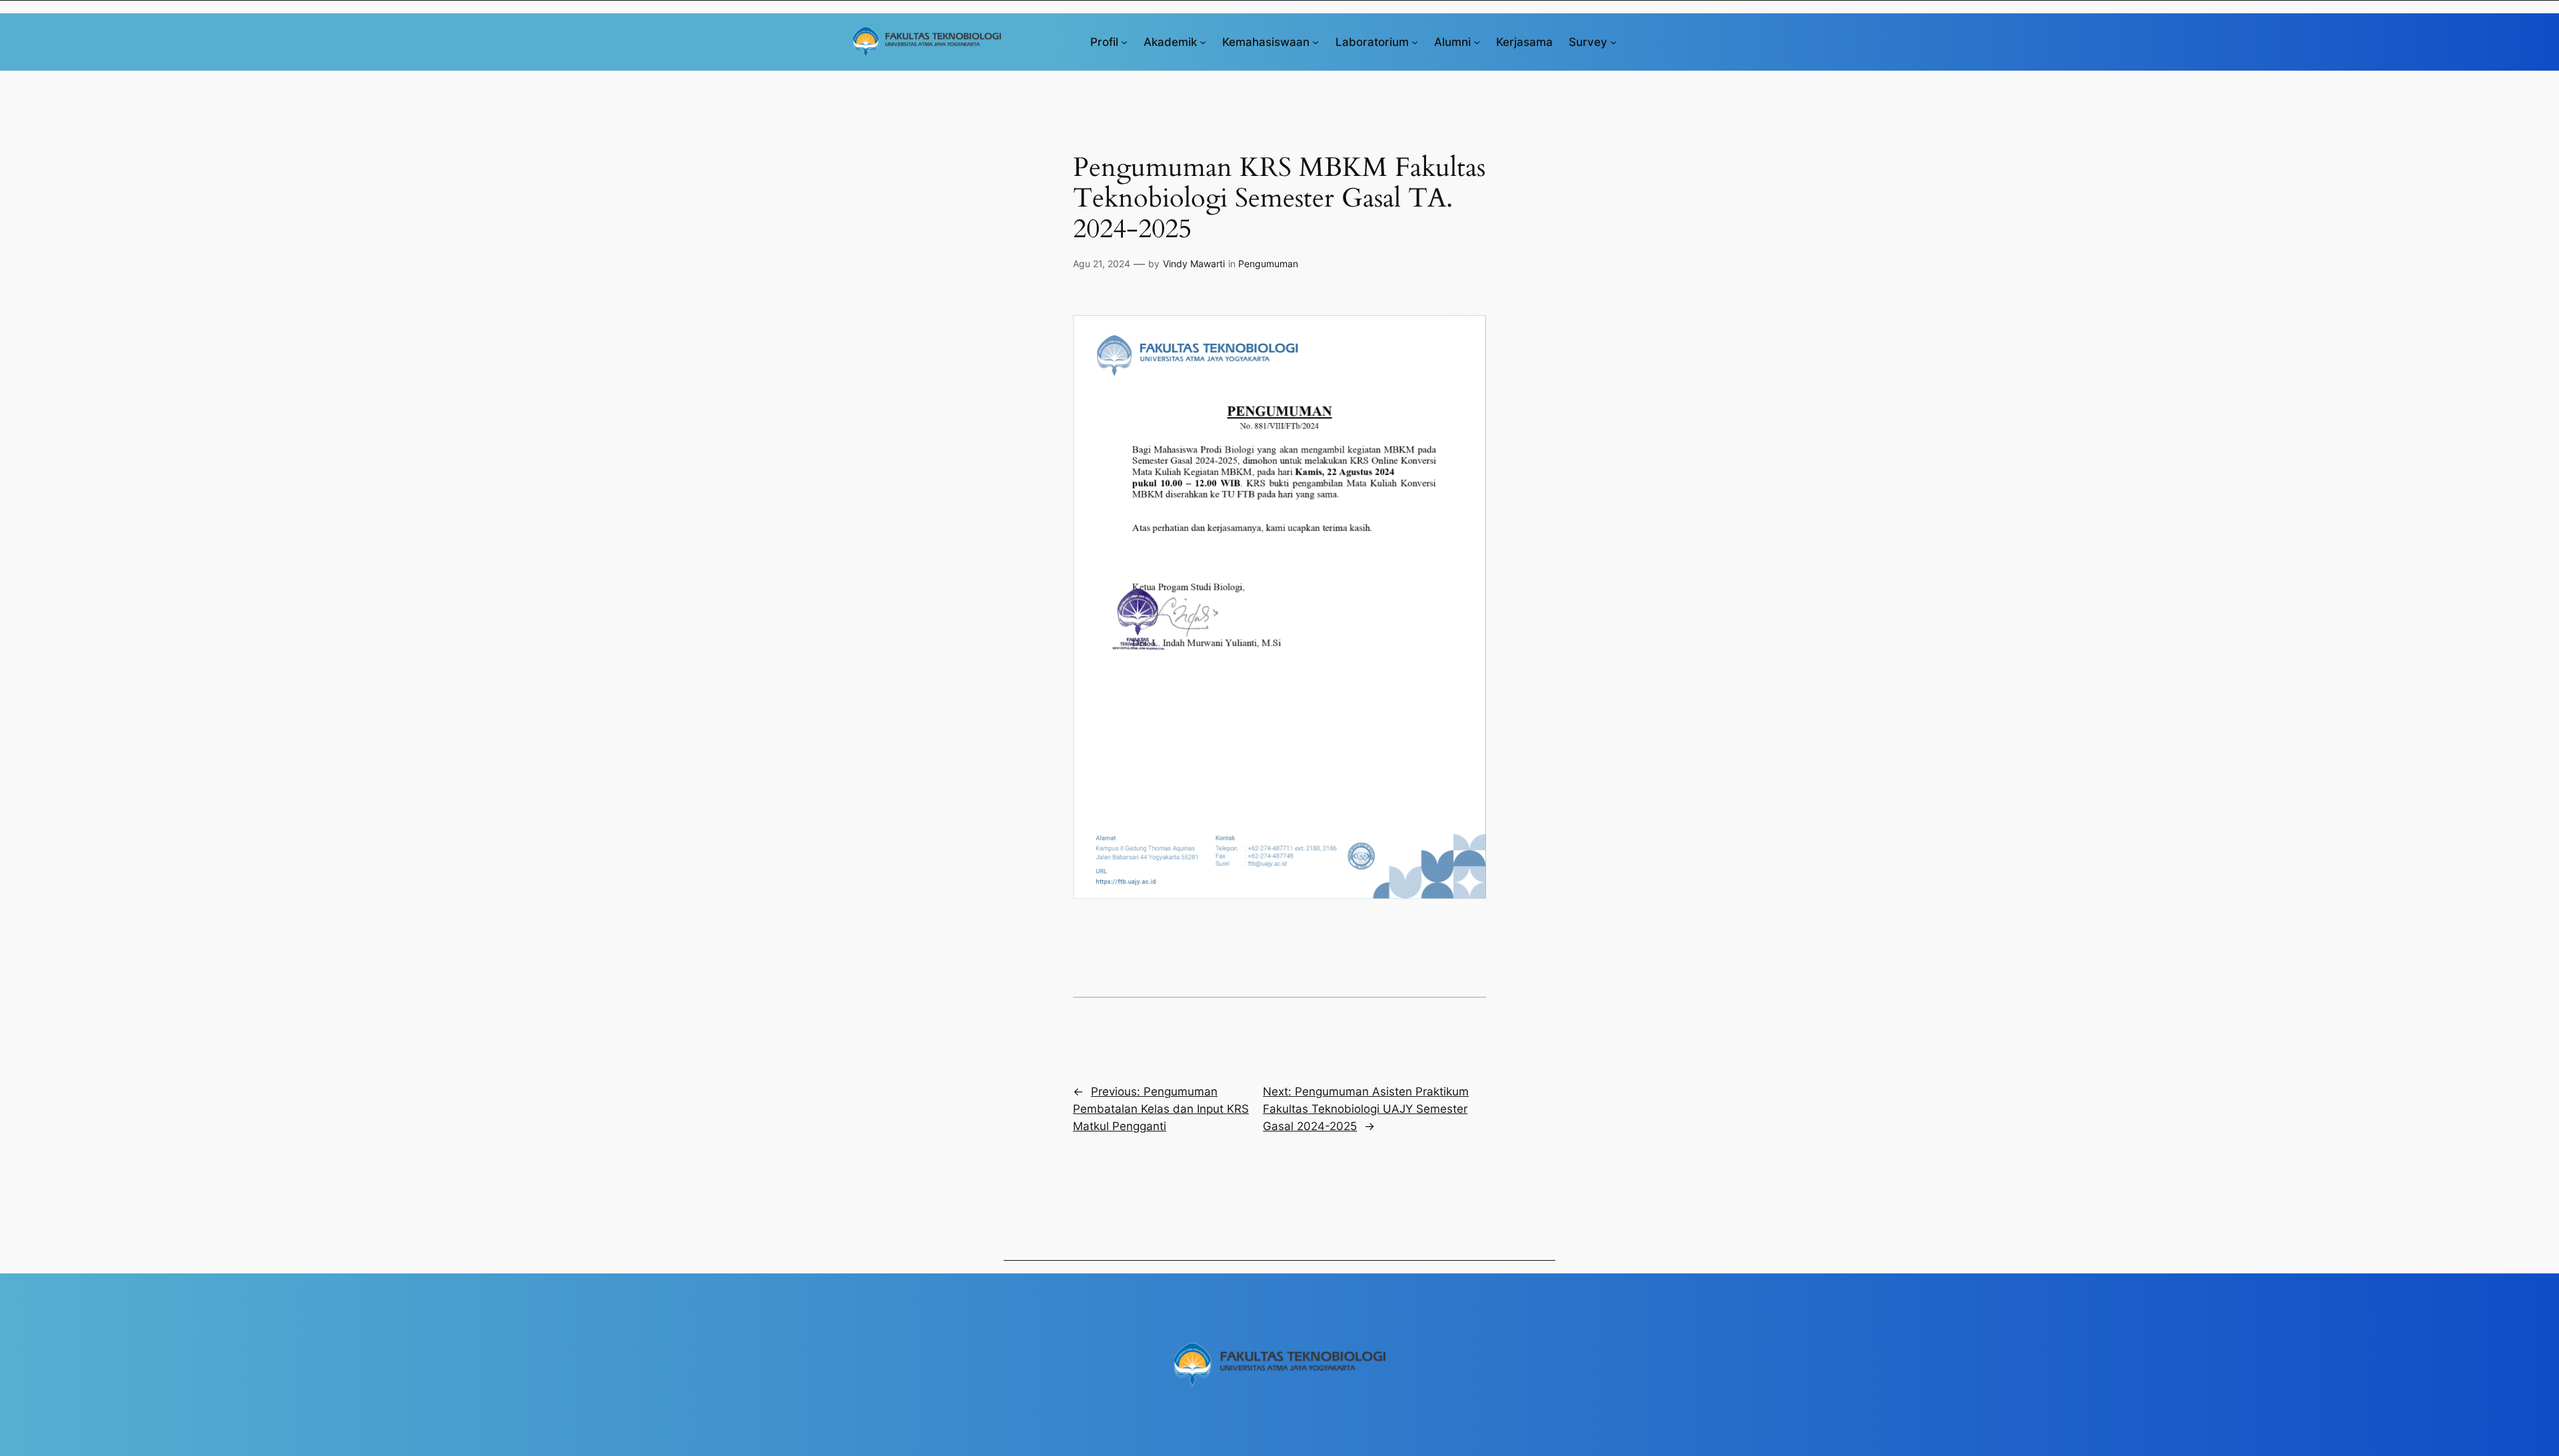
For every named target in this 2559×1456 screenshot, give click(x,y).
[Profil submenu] (1124, 42)
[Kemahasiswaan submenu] (1315, 42)
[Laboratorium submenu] (1415, 42)
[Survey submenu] (1613, 42)
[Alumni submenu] (1477, 42)
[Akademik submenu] (1203, 42)
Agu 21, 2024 (1102, 264)
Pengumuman (1268, 264)
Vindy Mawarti (1194, 264)
